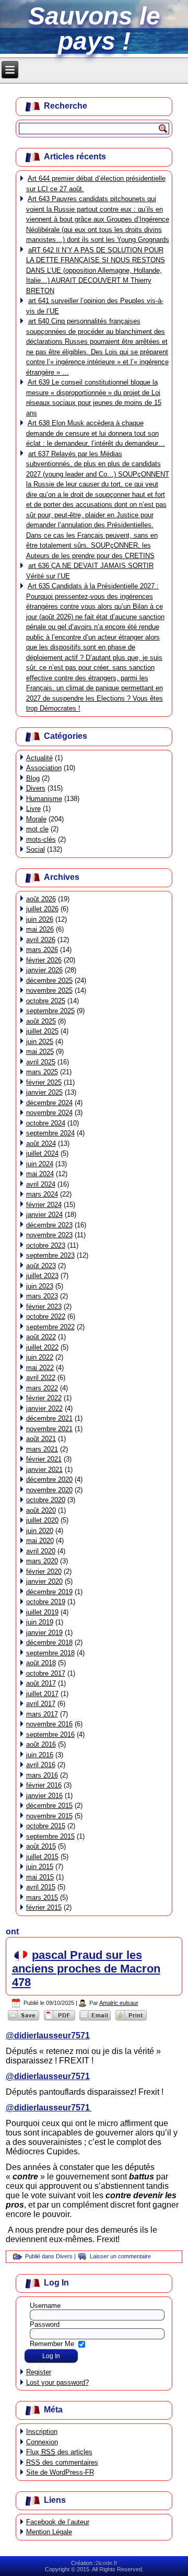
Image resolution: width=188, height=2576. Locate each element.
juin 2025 (40, 1042)
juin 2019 (40, 1622)
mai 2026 (40, 929)
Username (45, 2306)
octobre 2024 (46, 1123)
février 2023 (44, 1307)
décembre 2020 (49, 1480)
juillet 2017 (42, 1694)
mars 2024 (42, 1194)
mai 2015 (40, 1877)
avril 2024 (41, 1184)
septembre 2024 (50, 1133)
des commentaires (62, 2462)
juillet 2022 (42, 1347)
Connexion (42, 2442)
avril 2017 (41, 1704)
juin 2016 (40, 1755)
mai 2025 (40, 1052)
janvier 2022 (44, 1408)
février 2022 (44, 1398)
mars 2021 (42, 1449)
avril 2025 (41, 1062)
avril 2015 (41, 1887)
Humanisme (44, 799)
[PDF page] (59, 2020)
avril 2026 (41, 940)
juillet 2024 (42, 1153)
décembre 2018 (49, 1643)
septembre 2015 (50, 1836)
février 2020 (44, 1571)
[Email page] (95, 2020)
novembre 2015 (49, 1816)
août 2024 (41, 1144)
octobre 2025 (46, 1001)
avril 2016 (41, 1765)
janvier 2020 (44, 1581)
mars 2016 (42, 1775)
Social (36, 849)
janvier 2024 (44, 1215)
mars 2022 (42, 1388)
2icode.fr (107, 2563)
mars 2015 (42, 1898)
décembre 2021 (49, 1418)
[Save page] (24, 2020)
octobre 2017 (46, 1673)
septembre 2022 (50, 1327)
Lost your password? (57, 2382)
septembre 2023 (50, 1255)
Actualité (39, 758)
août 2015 (41, 1846)
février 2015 (44, 1907)
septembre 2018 (50, 1653)
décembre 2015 (49, 1806)
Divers (36, 788)
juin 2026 (40, 919)
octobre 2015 (46, 1826)
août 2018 (41, 1663)
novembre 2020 (49, 1490)
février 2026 (44, 960)
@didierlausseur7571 (48, 2035)
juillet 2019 (42, 1612)
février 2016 (44, 1785)
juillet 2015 (42, 1857)
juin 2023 (40, 1286)
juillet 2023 (42, 1276)
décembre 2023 (49, 1225)
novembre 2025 (49, 990)
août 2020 (41, 1510)
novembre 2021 (49, 1429)
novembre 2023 (49, 1235)
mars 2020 (42, 1561)
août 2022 (41, 1337)
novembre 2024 (49, 1113)
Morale (36, 819)
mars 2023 (42, 1296)
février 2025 (44, 1082)
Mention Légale (49, 2532)
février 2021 (44, 1459)
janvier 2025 (44, 1092)
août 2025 (41, 1021)
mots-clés (41, 839)
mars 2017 (42, 1714)
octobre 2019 (46, 1602)
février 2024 (44, 1205)
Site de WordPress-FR (60, 2472)
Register (39, 2372)
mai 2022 (40, 1368)
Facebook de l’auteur (58, 2522)
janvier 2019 (44, 1633)
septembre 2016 (50, 1734)
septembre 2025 (50, 1011)
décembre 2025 (49, 980)
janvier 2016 (44, 1796)
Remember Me (52, 2344)
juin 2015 (40, 1867)
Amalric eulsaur (119, 2003)
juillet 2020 (42, 1520)
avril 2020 (41, 1551)
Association (44, 768)
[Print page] (131, 2020)
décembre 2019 (49, 1592)
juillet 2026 (42, 909)
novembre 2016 (49, 1724)
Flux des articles (59, 2452)
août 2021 (41, 1439)
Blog (33, 778)
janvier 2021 (44, 1470)
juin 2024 (40, 1164)
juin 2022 (40, 1357)
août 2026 (41, 899)
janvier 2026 (44, 970)
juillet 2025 (42, 1031)
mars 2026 (42, 950)
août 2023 (41, 1266)
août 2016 (41, 1744)
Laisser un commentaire (120, 2256)
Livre (33, 809)
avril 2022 (41, 1378)
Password (45, 2324)
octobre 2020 (46, 1500)
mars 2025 (42, 1072)
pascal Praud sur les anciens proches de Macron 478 (86, 1969)
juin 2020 (40, 1531)
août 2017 (41, 1683)
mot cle (37, 829)
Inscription (42, 2432)
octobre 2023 (46, 1245)
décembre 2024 (49, 1103)
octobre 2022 (46, 1316)
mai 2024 (40, 1174)
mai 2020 (40, 1541)
